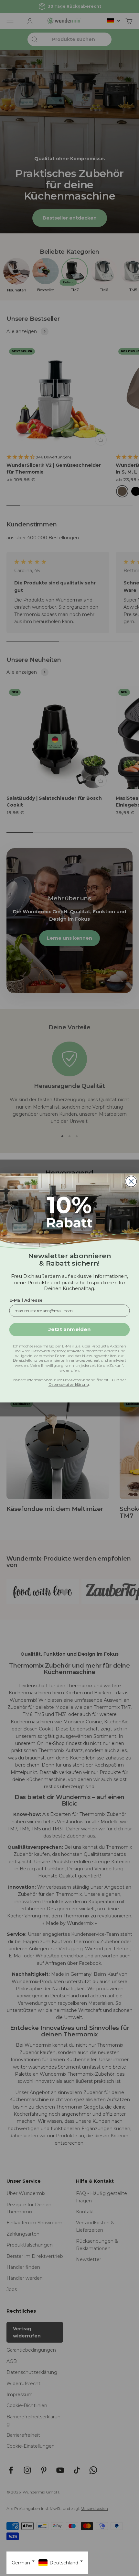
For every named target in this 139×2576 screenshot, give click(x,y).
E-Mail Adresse (26, 1300)
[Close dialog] (131, 1181)
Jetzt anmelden (70, 1329)
